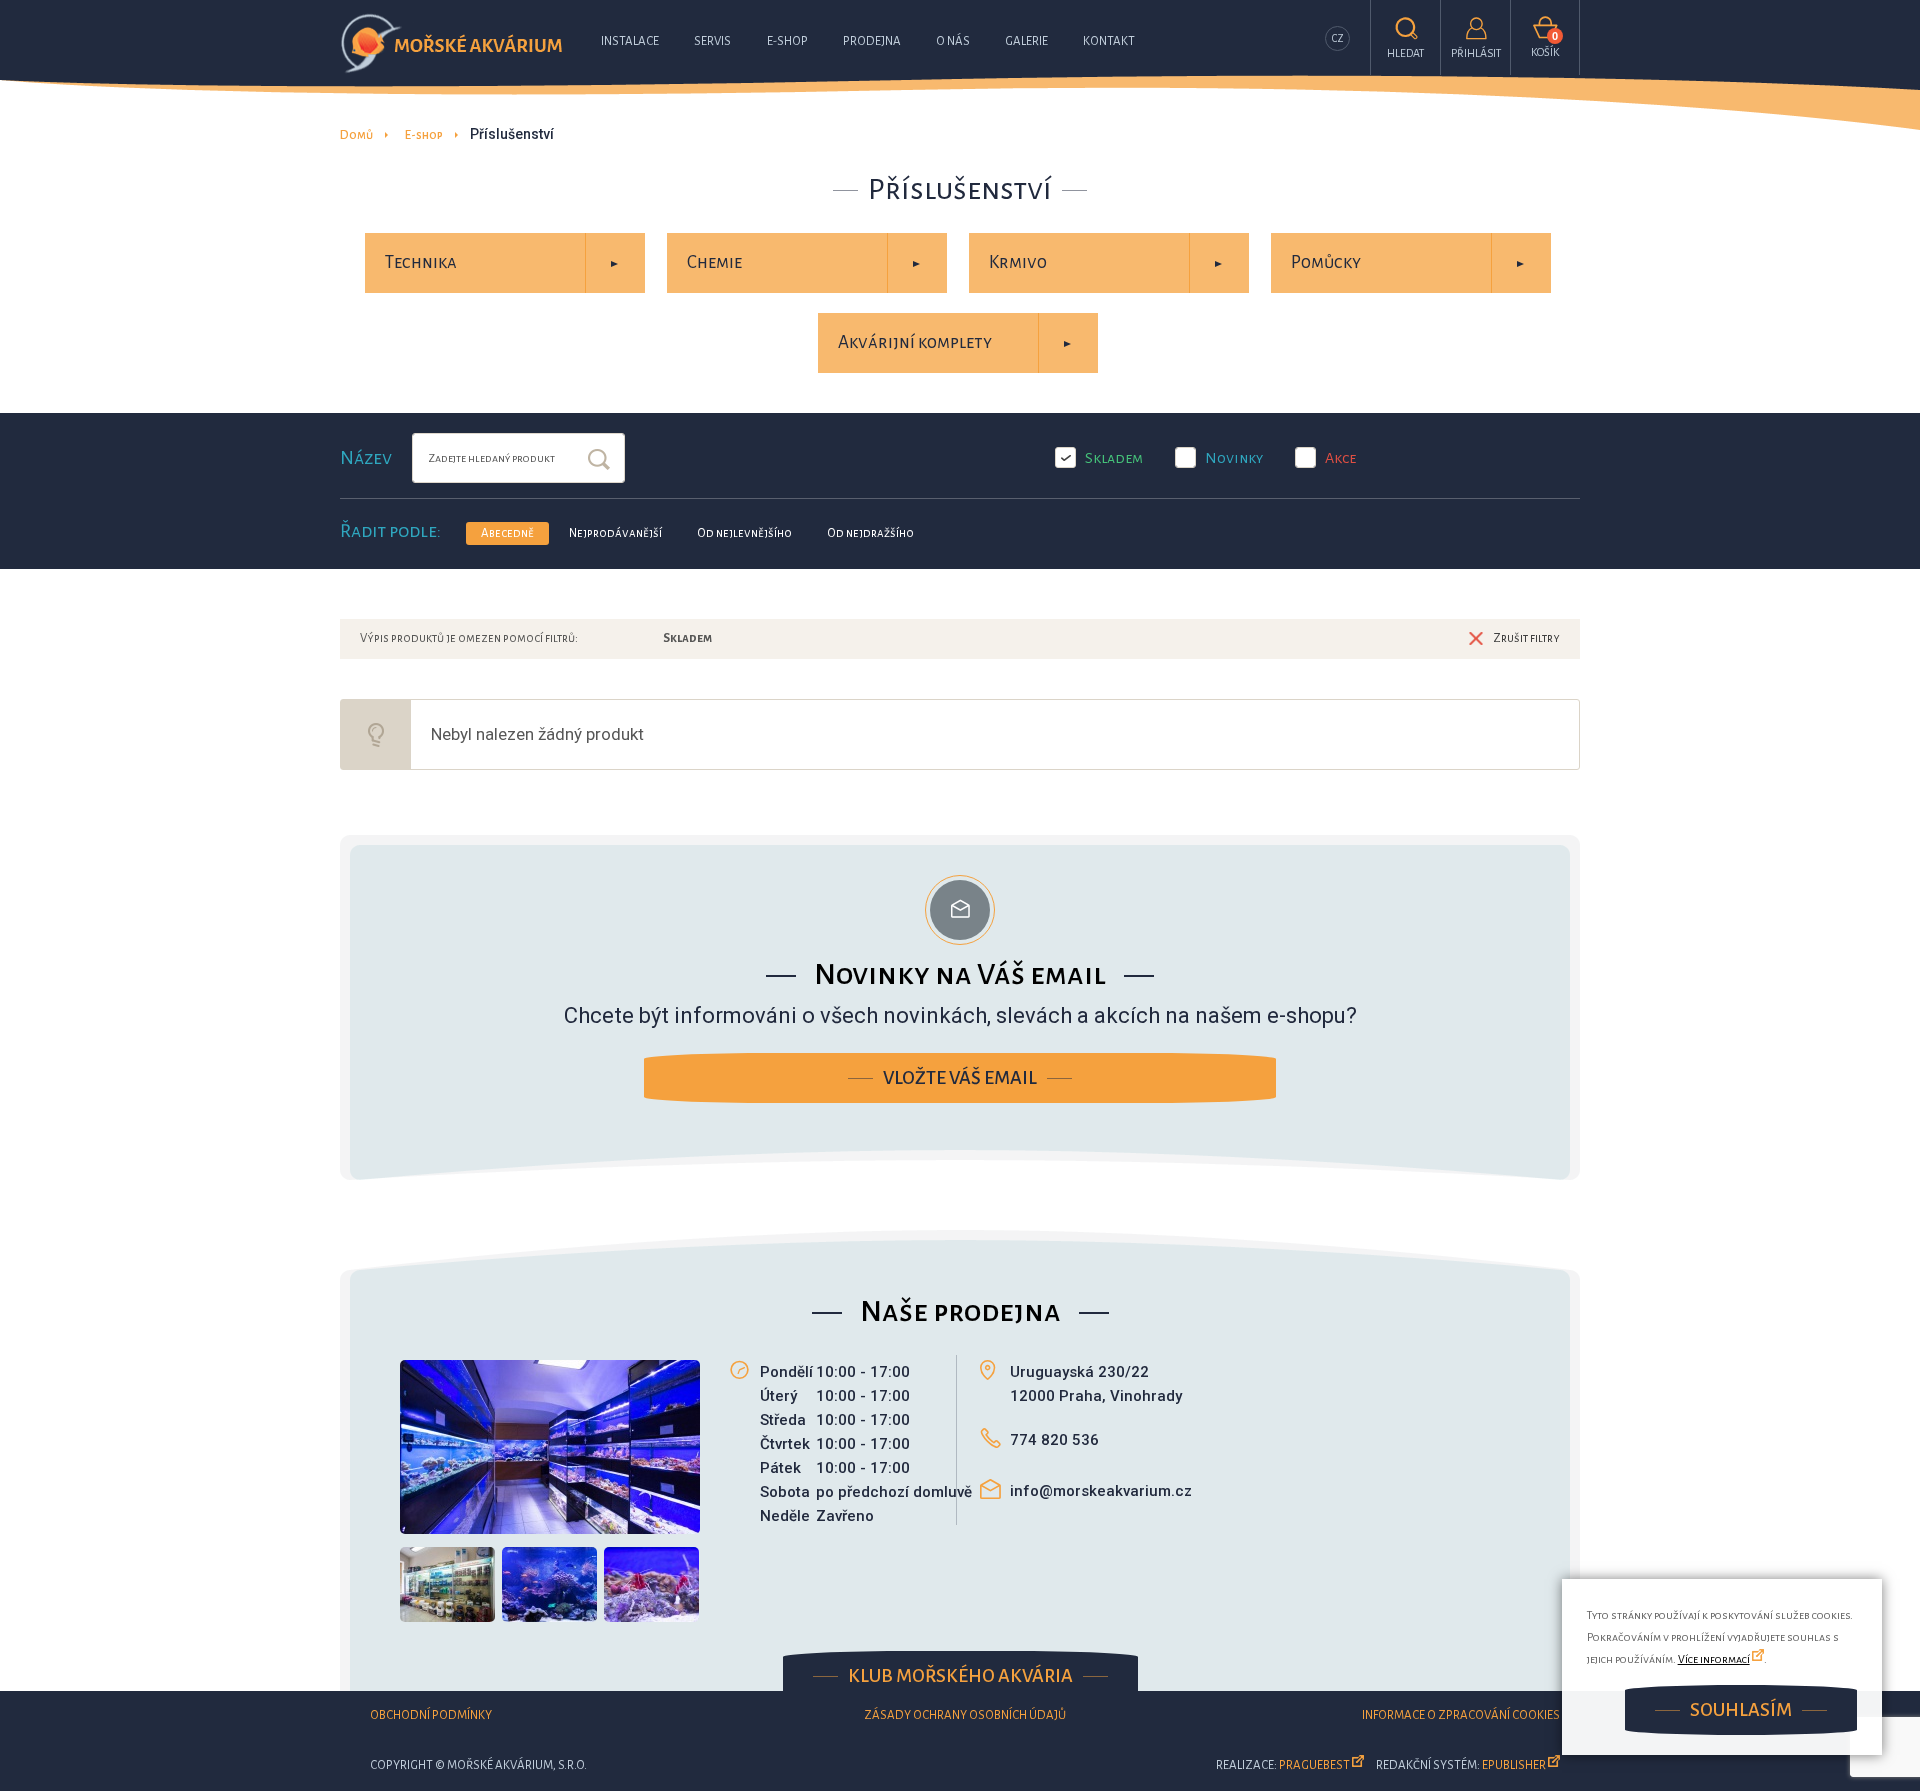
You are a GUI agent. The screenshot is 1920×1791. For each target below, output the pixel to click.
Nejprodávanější (615, 533)
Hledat (599, 461)
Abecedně (507, 533)
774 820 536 (1054, 1440)
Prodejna (872, 41)
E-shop (787, 41)
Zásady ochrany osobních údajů (965, 1715)
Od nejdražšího (870, 533)
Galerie (1026, 41)
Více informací (1714, 1659)
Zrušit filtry (1526, 638)
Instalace (630, 41)
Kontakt (1109, 41)
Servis (712, 41)
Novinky (1234, 458)
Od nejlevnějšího (744, 533)
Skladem (1114, 458)
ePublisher (1514, 1765)
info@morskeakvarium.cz (1101, 1491)
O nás (953, 41)
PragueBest (1314, 1765)
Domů (356, 135)
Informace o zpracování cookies (1461, 1715)
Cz (1338, 38)
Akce (1340, 458)
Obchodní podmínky (431, 1715)
